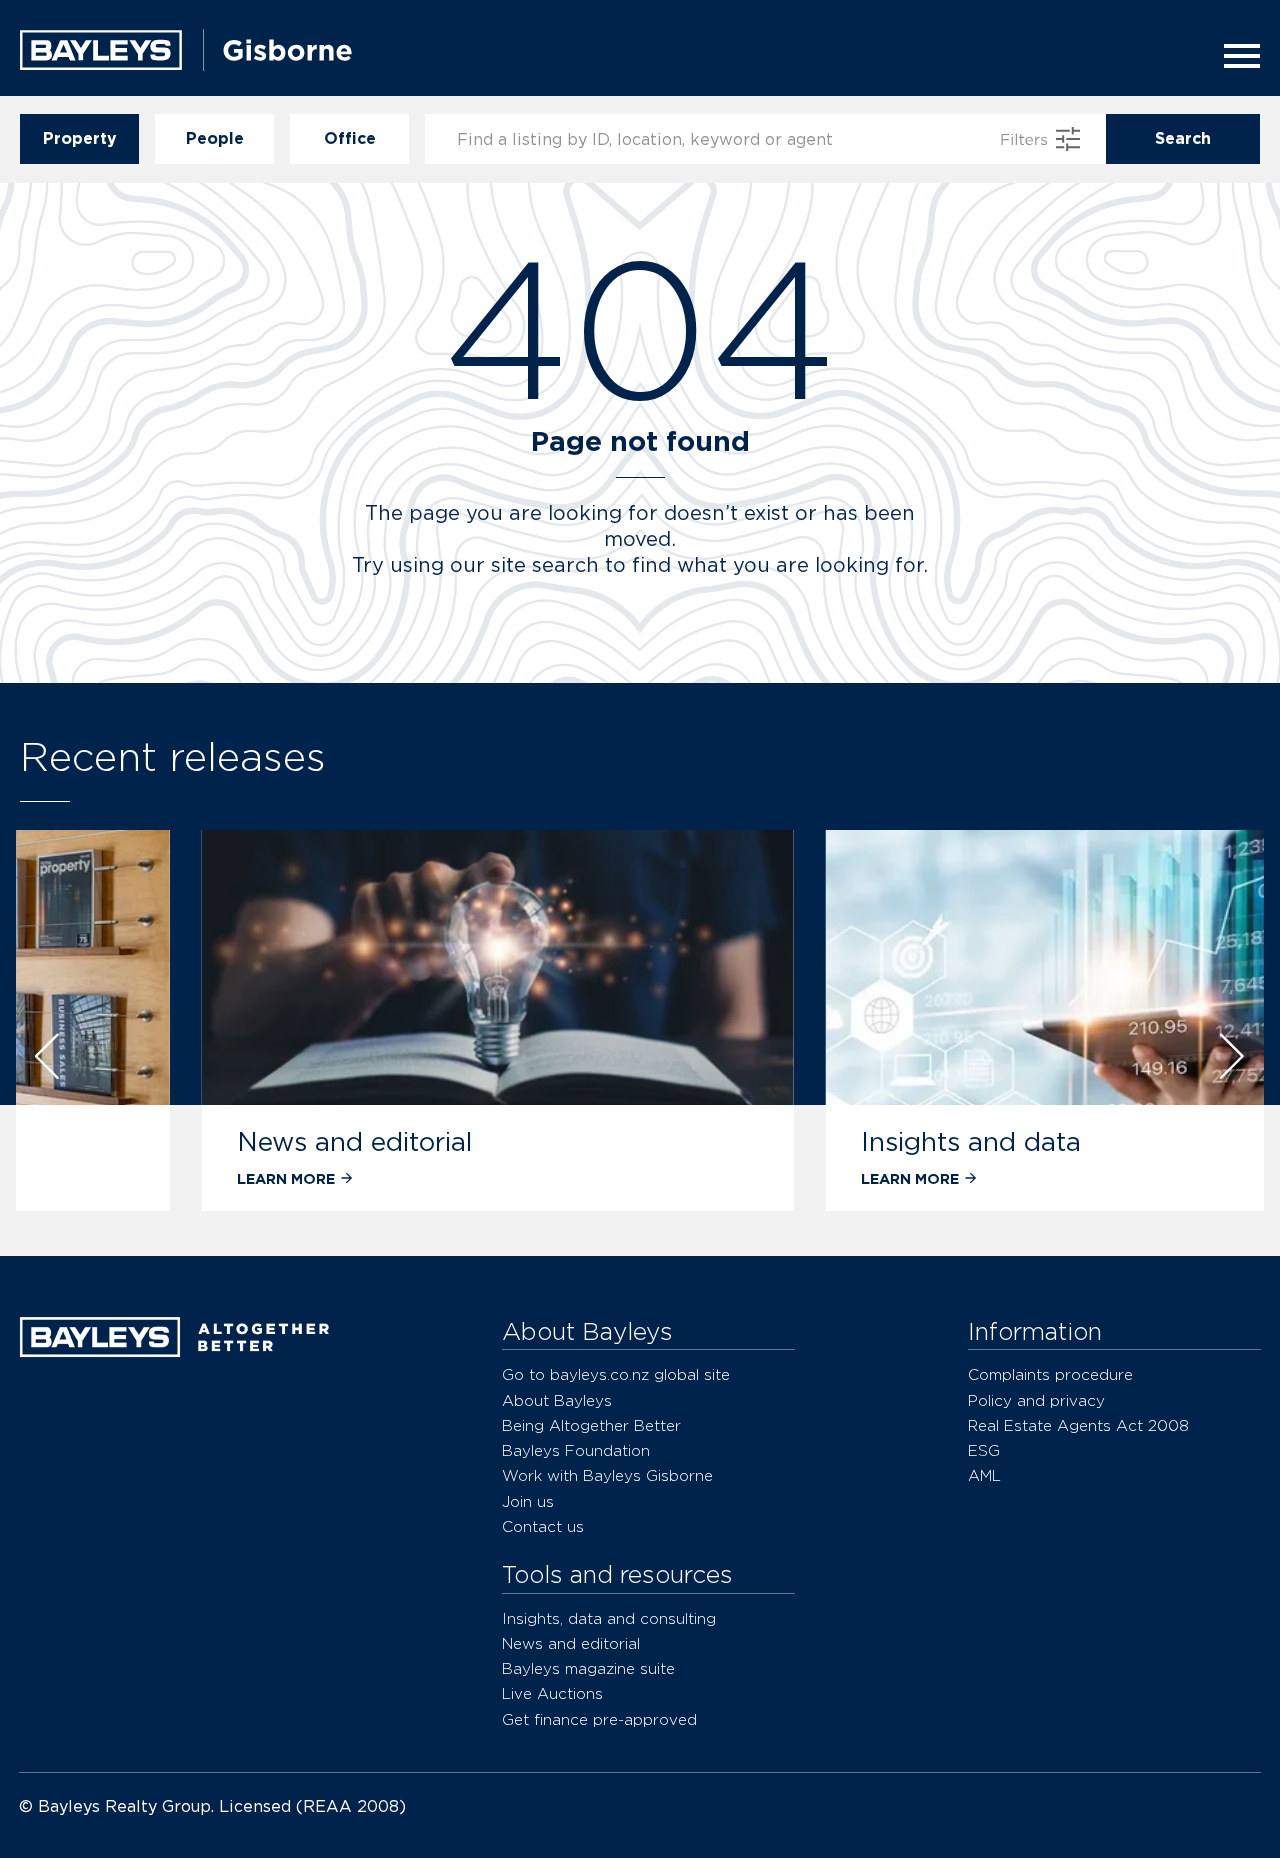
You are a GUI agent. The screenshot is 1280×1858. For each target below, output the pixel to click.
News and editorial (184, 1141)
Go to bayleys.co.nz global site (616, 1374)
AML (984, 1475)
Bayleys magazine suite (588, 1668)
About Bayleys (557, 1400)
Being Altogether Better (591, 1425)
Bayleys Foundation (576, 1450)
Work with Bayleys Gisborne (607, 1475)
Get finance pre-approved (599, 1719)
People (215, 138)
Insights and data (801, 1141)
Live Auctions (552, 1693)
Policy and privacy (1036, 1400)
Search (1183, 138)
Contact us (543, 1526)
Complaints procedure (1050, 1374)
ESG (984, 1450)
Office (350, 138)
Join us (528, 1501)
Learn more (116, 1178)
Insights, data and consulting (609, 1618)
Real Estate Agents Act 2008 (1078, 1425)
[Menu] (1236, 56)
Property (80, 138)
